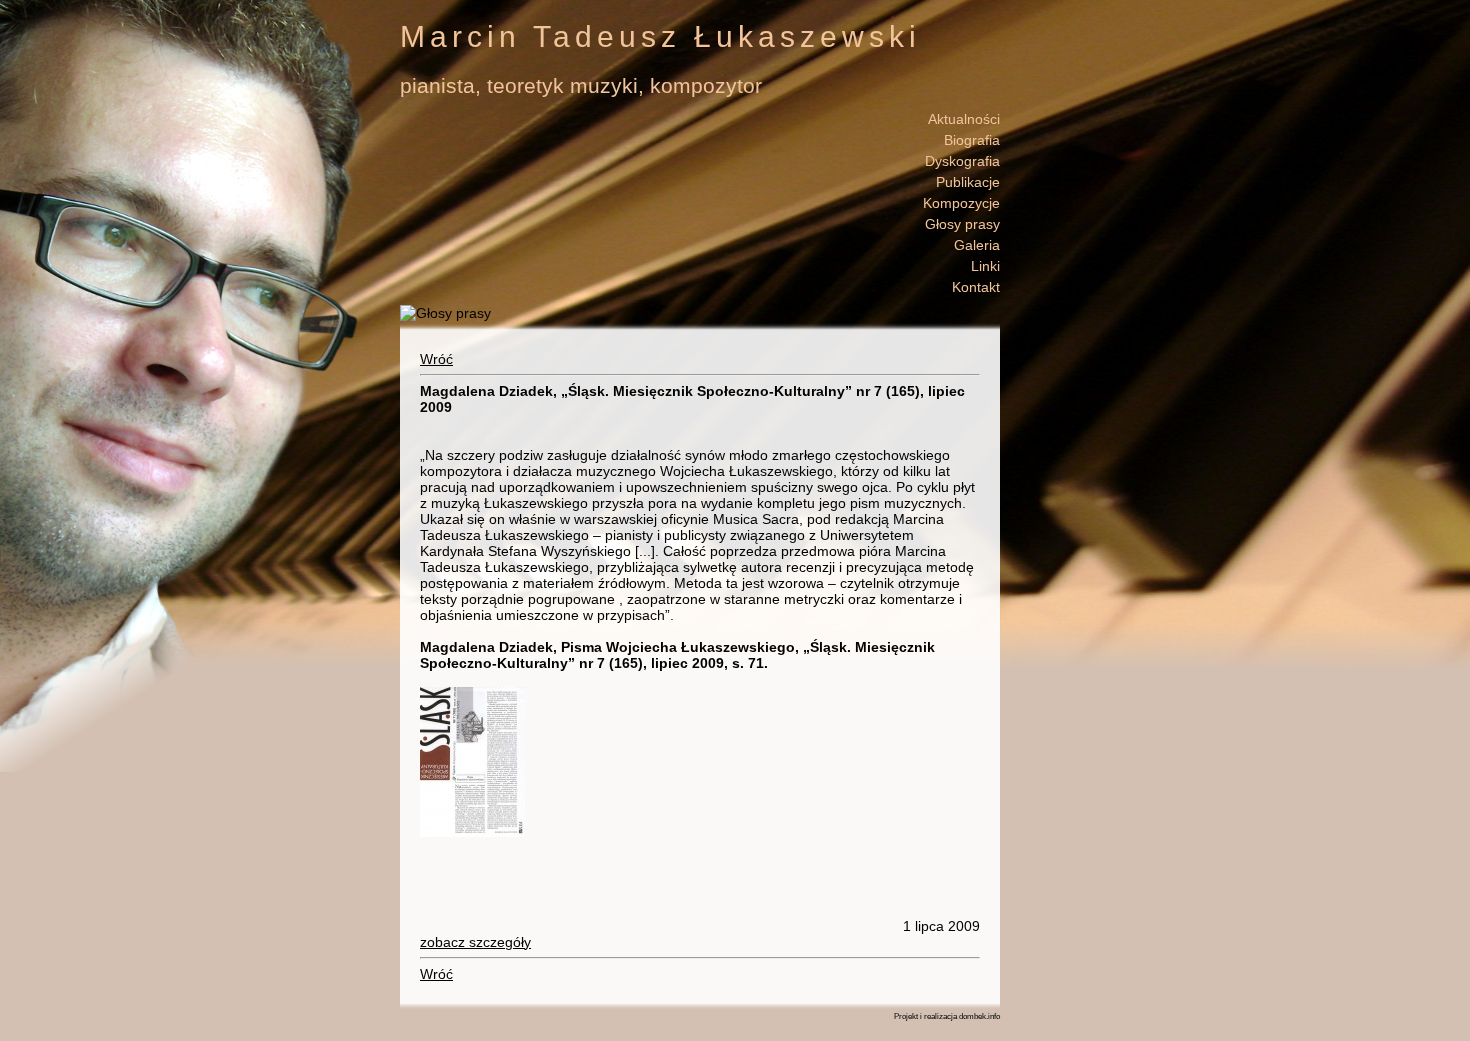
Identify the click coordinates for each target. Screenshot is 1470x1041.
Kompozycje (961, 203)
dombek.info (979, 1016)
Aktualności (964, 119)
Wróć (436, 359)
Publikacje (968, 182)
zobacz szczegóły (475, 942)
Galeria (977, 245)
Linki (985, 266)
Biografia (972, 140)
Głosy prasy (962, 224)
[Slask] (472, 832)
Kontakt (976, 287)
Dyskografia (962, 161)
